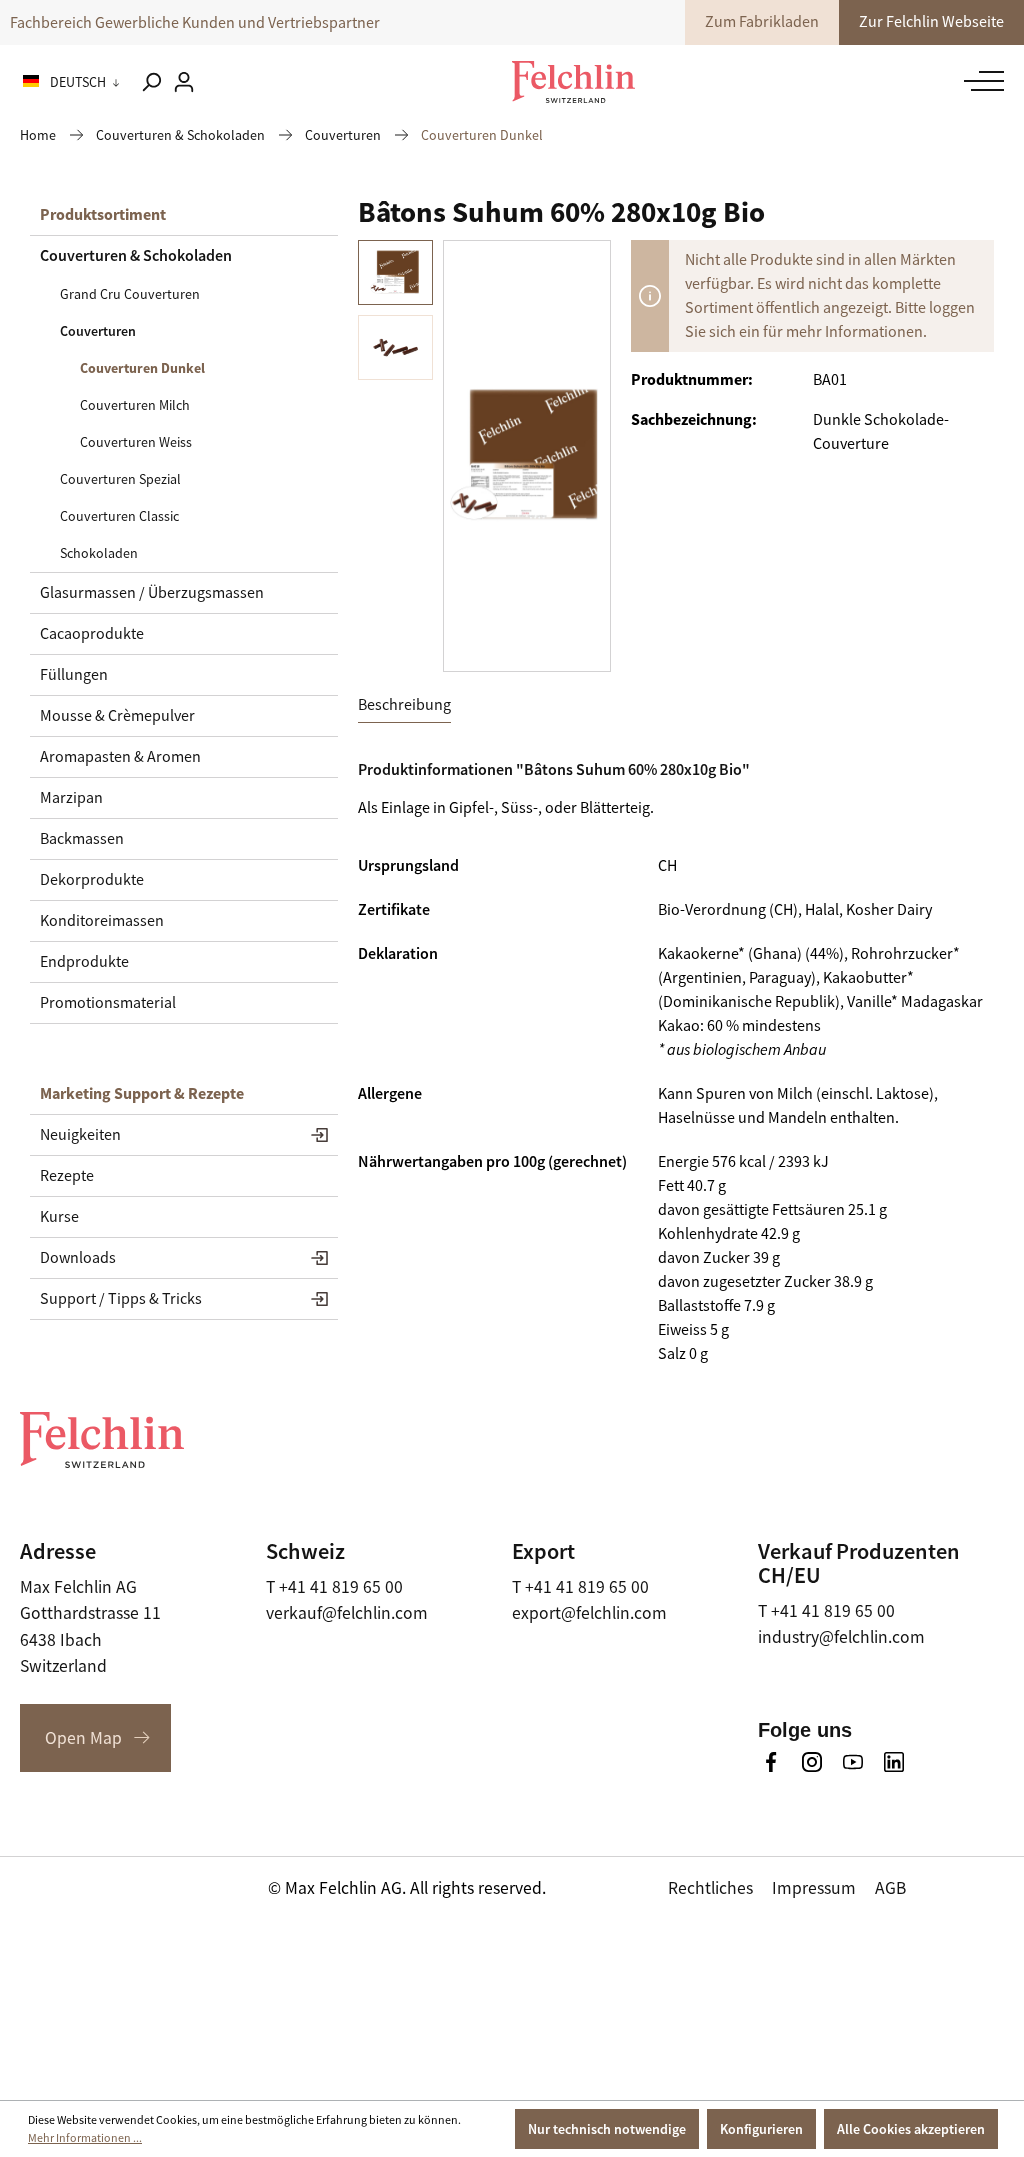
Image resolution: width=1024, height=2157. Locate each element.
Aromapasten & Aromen (120, 757)
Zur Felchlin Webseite (931, 22)
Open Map (83, 1738)
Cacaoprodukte (92, 634)
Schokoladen (99, 553)
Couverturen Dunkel (142, 368)
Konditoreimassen (102, 921)
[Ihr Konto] (184, 82)
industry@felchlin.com (841, 1637)
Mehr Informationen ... (85, 2138)
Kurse (59, 1217)
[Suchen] (151, 82)
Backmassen (82, 839)
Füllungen (74, 675)
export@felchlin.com (589, 1613)
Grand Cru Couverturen (130, 294)
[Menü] (979, 81)
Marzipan (71, 798)
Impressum (814, 1888)
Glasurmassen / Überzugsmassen (152, 593)
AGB (890, 1888)
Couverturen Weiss (136, 442)
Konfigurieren (761, 2129)
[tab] (404, 705)
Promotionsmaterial (108, 1003)
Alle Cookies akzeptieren (911, 2129)
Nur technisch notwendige (607, 2129)
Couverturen (98, 331)
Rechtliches (710, 1888)
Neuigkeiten (80, 1135)
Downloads (78, 1258)
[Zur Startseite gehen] (573, 82)
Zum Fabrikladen (762, 22)
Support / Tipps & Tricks (121, 1299)
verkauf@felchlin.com (347, 1613)
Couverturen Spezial (120, 479)
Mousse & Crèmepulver (117, 716)
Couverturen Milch (135, 405)
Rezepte (67, 1176)
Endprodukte (84, 962)
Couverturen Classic (119, 516)
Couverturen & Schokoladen (136, 255)
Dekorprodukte (92, 880)
